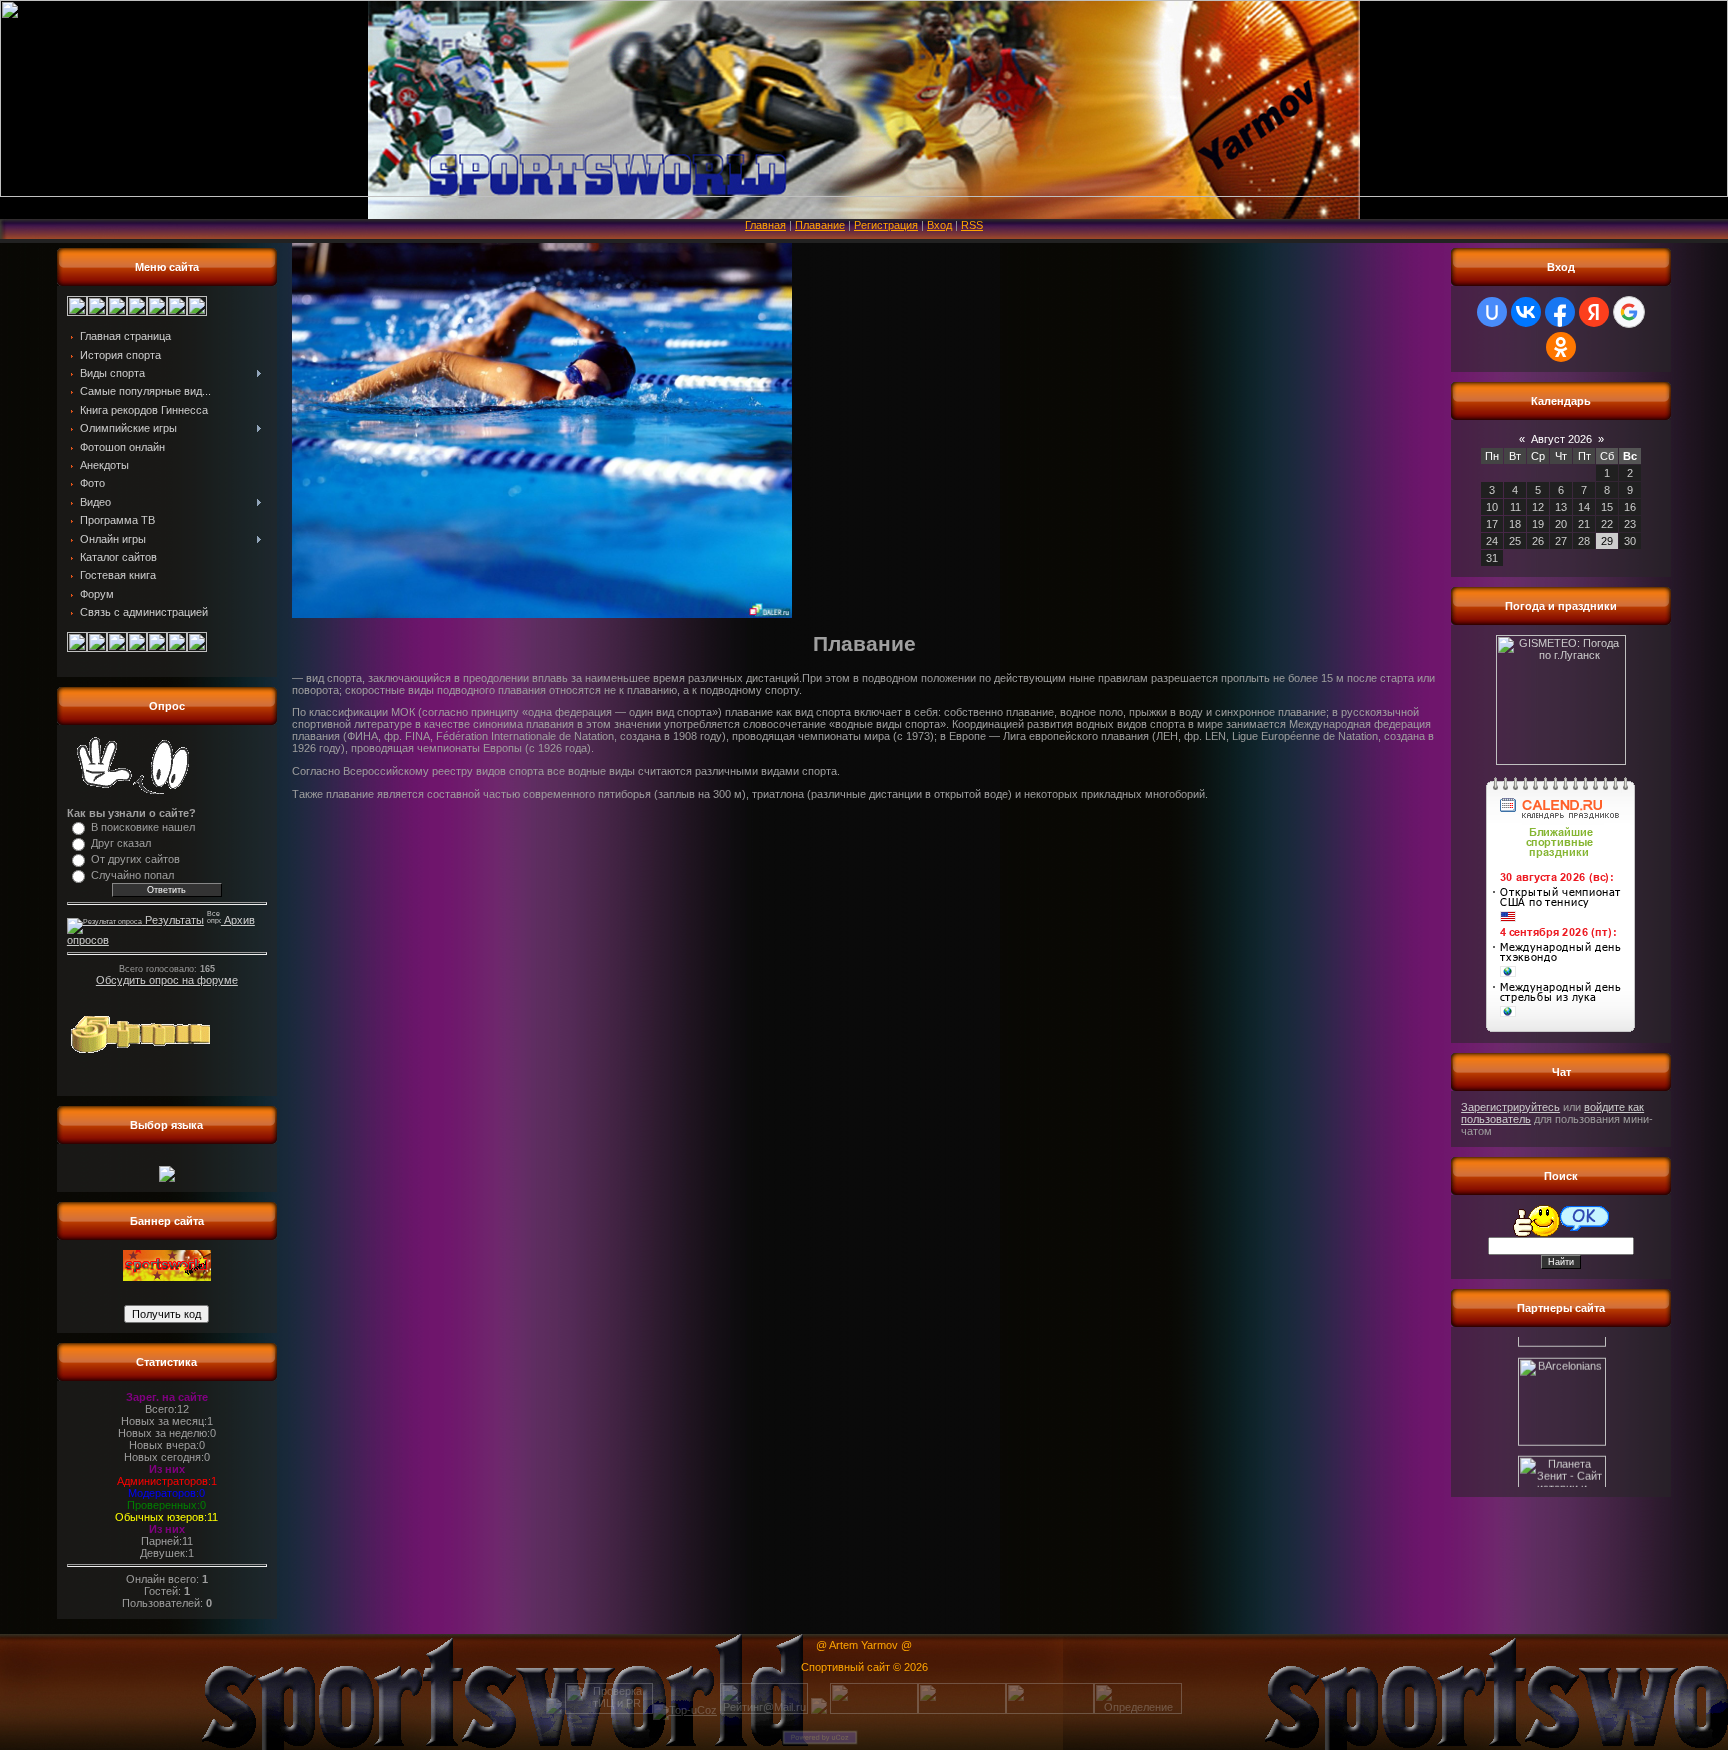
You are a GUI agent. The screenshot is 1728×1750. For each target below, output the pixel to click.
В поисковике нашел (143, 827)
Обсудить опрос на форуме (167, 980)
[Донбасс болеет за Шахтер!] (1561, 1484)
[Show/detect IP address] (819, 1710)
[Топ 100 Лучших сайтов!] (962, 1710)
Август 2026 (1561, 439)
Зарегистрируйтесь (1510, 1107)
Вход (939, 225)
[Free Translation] (167, 1178)
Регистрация (886, 225)
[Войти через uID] (1492, 312)
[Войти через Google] (1629, 312)
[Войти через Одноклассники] (1561, 347)
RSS (972, 225)
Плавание (820, 225)
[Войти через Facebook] (1560, 312)
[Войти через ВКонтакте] (1526, 312)
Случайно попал (132, 875)
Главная (765, 225)
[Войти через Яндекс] (1594, 312)
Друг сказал (121, 843)
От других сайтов (135, 859)
